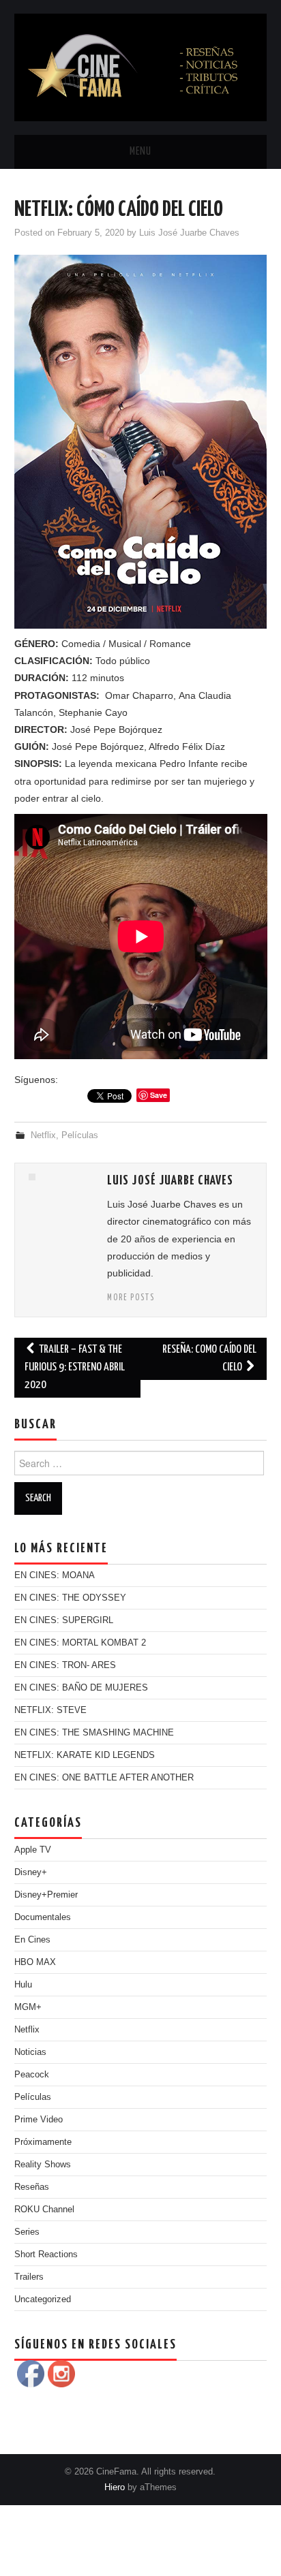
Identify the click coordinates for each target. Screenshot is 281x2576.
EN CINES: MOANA (55, 1575)
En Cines (32, 1940)
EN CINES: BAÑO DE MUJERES (81, 1688)
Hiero (115, 2487)
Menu (140, 152)
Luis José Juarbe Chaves (189, 233)
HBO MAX (35, 1962)
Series (27, 2232)
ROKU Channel (44, 2210)
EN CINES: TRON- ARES (65, 1665)
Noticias (30, 2052)
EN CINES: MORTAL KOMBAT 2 (80, 1643)
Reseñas (32, 2187)
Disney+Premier (46, 1895)
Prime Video (39, 2120)
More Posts (131, 1298)
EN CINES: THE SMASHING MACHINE (94, 1733)
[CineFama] (141, 67)
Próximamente (43, 2142)
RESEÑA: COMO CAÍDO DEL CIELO (209, 1358)
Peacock (32, 2075)
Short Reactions (46, 2255)
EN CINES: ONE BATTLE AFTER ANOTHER (104, 1778)
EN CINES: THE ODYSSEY (70, 1598)
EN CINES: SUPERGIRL (64, 1620)
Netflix (43, 1135)
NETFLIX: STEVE (50, 1710)
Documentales (43, 1917)
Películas (80, 1135)
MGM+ (28, 2007)
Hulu (23, 1985)
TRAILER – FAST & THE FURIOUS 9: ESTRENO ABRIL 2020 (75, 1367)
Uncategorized (43, 2299)
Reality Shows (43, 2165)
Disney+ (31, 1872)
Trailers (29, 2277)
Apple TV (33, 1850)
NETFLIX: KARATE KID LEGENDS (85, 1755)
